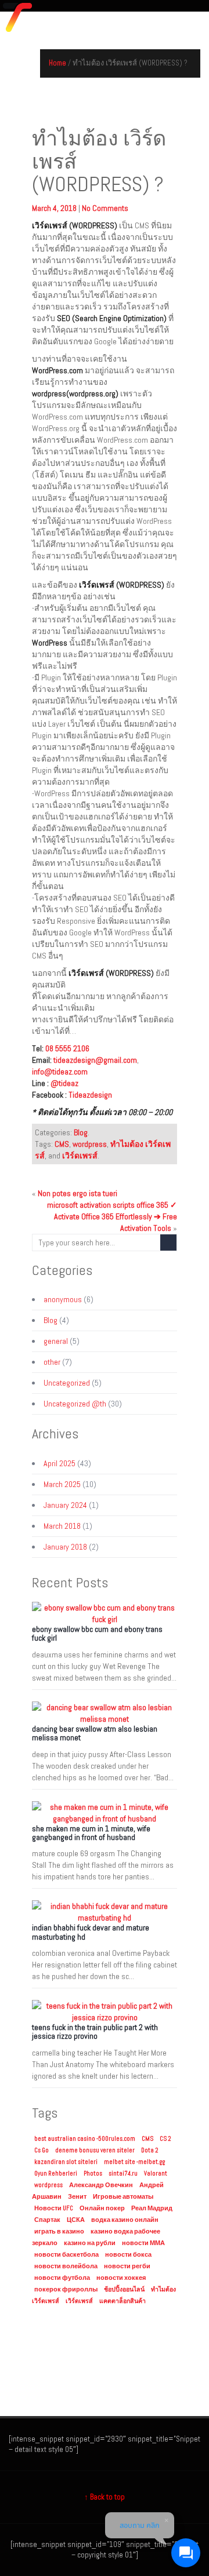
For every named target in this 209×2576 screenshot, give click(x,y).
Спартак (47, 2220)
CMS (62, 1144)
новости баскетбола (66, 2255)
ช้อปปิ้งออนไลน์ (124, 2289)
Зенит (77, 2197)
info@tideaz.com (60, 1072)
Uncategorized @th (75, 1404)
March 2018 (62, 1526)
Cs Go (42, 2150)
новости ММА (143, 2243)
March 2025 (62, 1484)
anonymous (63, 1299)
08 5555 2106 (67, 1048)
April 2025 (60, 1463)
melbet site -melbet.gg (134, 2162)
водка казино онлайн (125, 2220)
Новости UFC (54, 2208)
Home (57, 63)
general (56, 1341)
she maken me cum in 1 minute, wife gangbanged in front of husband (91, 1833)
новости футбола (62, 2278)
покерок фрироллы (66, 2289)
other (52, 1362)
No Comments (105, 208)
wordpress (90, 1144)
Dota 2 (150, 2150)
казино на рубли (90, 2243)
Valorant (156, 2174)
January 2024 (65, 1505)
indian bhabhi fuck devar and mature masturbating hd (91, 1932)
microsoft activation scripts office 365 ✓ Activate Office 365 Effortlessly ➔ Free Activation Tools (112, 1216)
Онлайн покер (102, 2208)
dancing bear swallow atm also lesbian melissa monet (95, 1733)
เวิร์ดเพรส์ (80, 1156)
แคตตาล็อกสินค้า (122, 2301)
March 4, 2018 (55, 208)
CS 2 (165, 2139)
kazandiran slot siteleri (66, 2162)
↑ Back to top (105, 2497)
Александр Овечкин (101, 2185)
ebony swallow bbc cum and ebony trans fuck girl (97, 1633)
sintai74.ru (123, 2174)
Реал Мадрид (152, 2208)
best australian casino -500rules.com (85, 2139)
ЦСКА (76, 2220)
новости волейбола (66, 2266)
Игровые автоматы (123, 2197)
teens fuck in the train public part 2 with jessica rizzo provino (95, 2032)
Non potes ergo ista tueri (78, 1193)
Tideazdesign (90, 1095)
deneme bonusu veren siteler (95, 2150)
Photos (93, 2174)
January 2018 (65, 1547)
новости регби (127, 2266)
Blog (81, 1132)
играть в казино (59, 2231)
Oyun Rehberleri (56, 2174)
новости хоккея (121, 2278)
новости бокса (128, 2255)
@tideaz (64, 1083)
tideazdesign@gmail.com (95, 1060)
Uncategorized (67, 1383)
